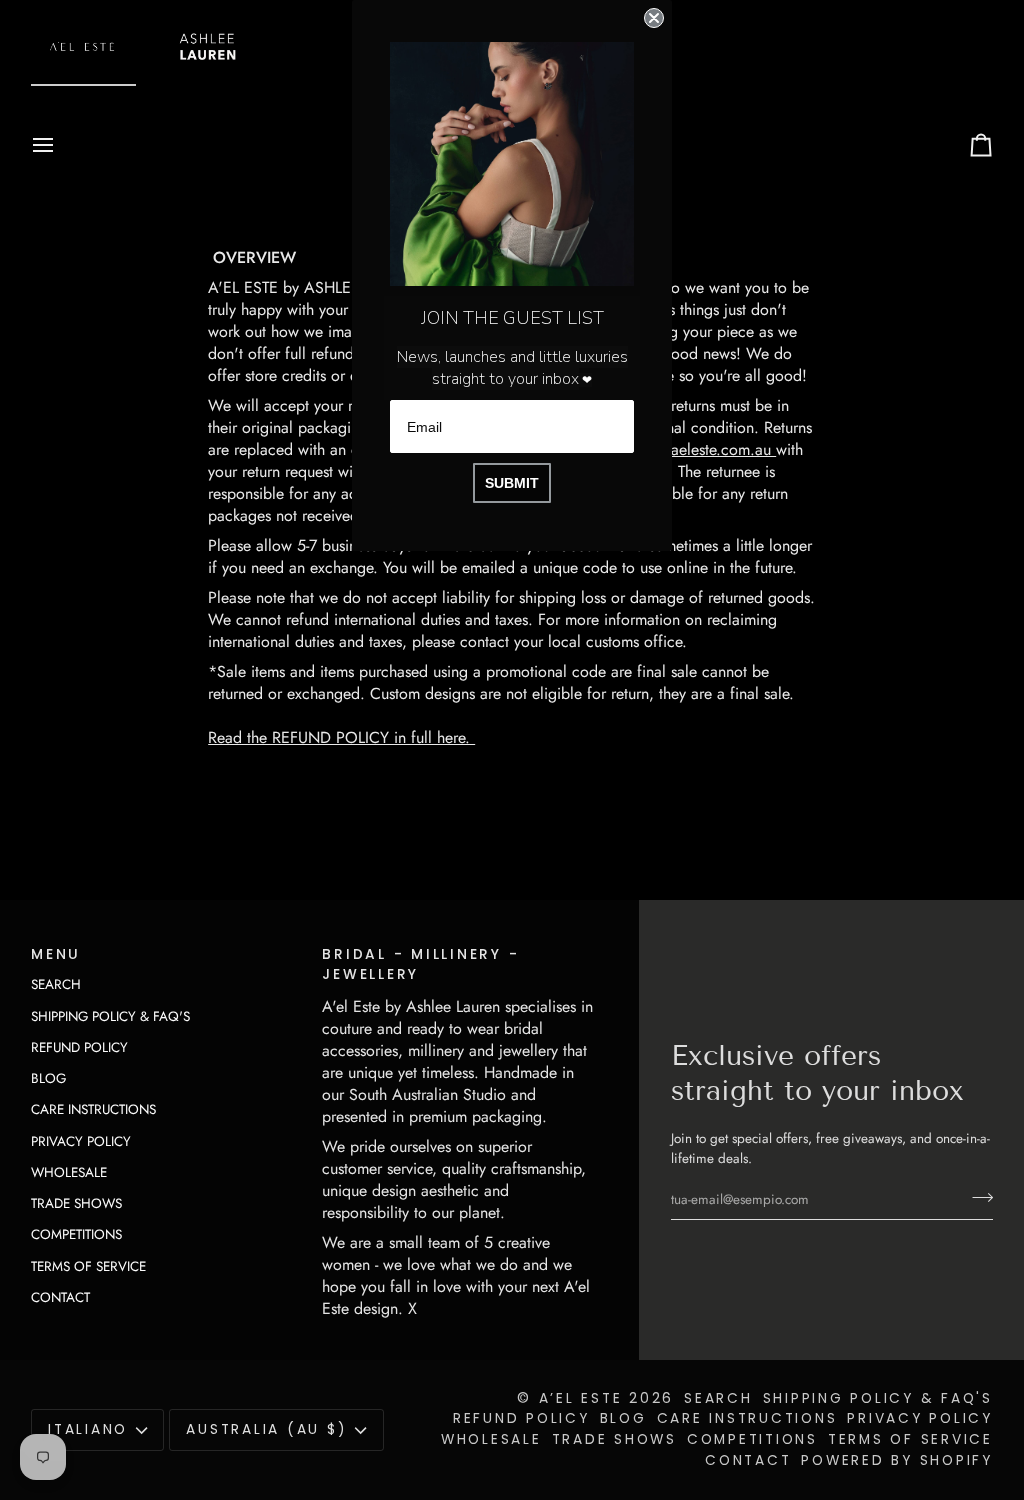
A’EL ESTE (581, 1398)
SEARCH (56, 984)
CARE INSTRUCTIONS (93, 1109)
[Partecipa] (976, 1197)
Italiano (88, 1429)
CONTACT (60, 1297)
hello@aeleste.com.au (701, 449)
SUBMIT (512, 483)
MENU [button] (56, 954)
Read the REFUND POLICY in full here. (341, 737)
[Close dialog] (654, 18)
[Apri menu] (61, 145)
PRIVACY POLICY (81, 1141)
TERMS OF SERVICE (88, 1266)
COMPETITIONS (76, 1234)
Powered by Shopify (897, 1460)
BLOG (48, 1078)
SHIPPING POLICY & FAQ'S (110, 1016)
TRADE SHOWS (76, 1203)
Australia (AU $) (266, 1429)
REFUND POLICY (79, 1047)
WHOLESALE (69, 1172)
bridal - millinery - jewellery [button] (420, 965)
